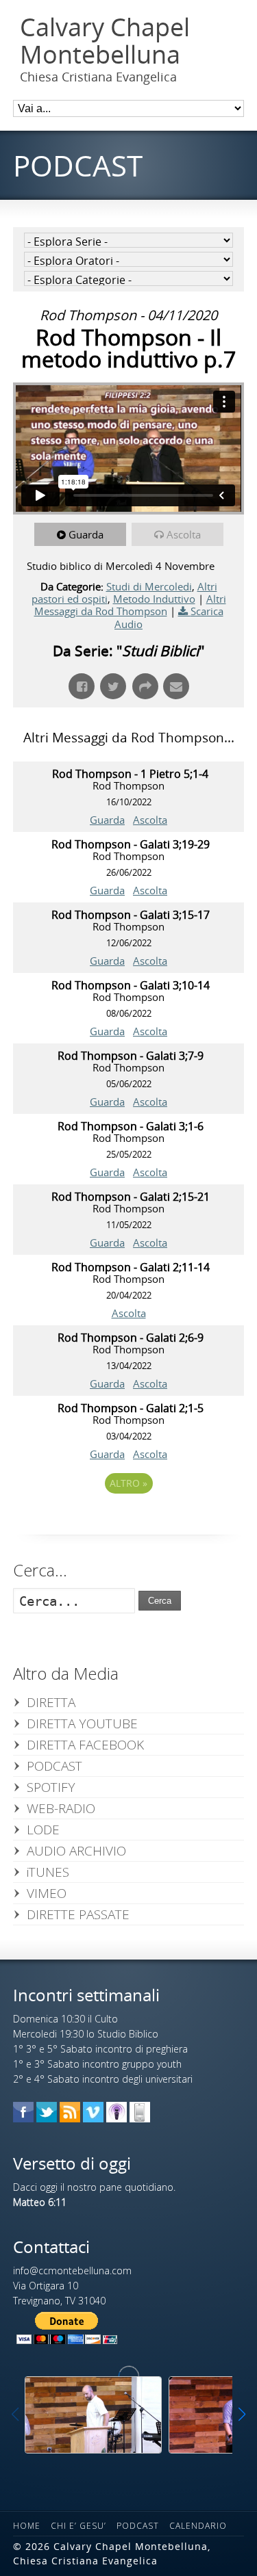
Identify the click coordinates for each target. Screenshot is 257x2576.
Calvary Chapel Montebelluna (105, 41)
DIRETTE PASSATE (78, 1914)
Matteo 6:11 (40, 2202)
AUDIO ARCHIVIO (76, 1851)
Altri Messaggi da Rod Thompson (130, 605)
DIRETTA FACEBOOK (85, 1745)
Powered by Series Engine (129, 1521)
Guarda (86, 534)
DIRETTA (51, 1702)
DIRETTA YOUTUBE (82, 1723)
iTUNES (48, 1872)
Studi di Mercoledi (149, 586)
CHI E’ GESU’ (78, 2526)
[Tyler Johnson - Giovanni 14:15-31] (93, 2415)
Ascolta (184, 534)
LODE (43, 1830)
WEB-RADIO (61, 1808)
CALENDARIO (198, 2526)
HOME (27, 2526)
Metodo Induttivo (154, 599)
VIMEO (47, 1893)
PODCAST (54, 1766)
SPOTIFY (51, 1787)
